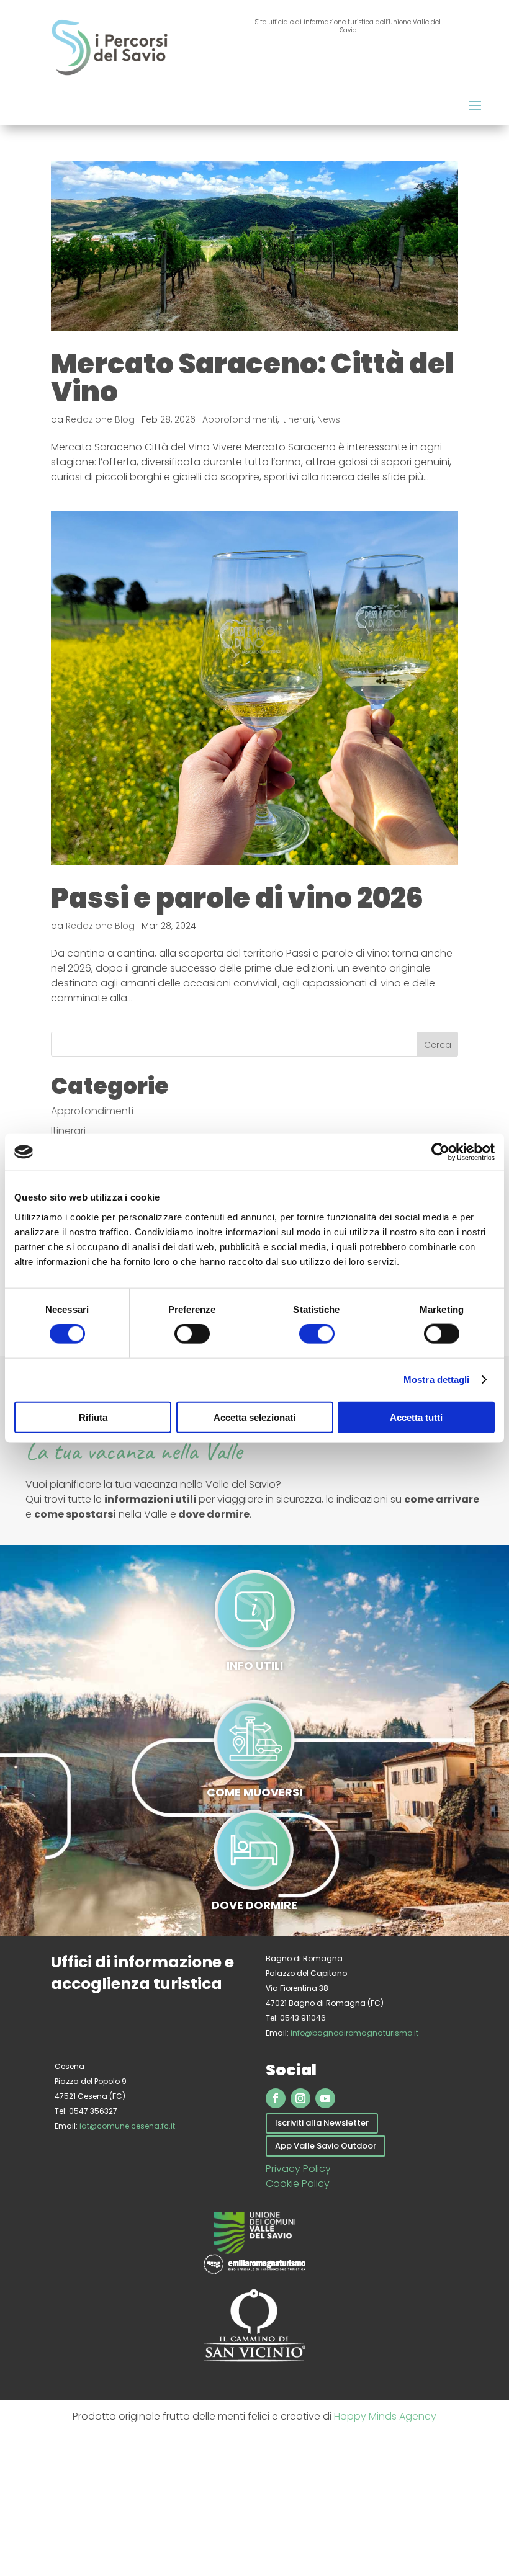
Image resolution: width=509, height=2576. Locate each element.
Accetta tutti (416, 1417)
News (329, 419)
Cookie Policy (298, 2184)
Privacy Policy (298, 2169)
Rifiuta (93, 1417)
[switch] (192, 1334)
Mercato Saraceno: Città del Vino (252, 378)
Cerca (438, 1045)
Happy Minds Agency (385, 2416)
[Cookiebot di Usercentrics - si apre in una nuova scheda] (440, 1152)
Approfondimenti (240, 419)
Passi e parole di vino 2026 (237, 898)
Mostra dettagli (437, 1380)
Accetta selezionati (254, 1417)
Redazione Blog (100, 419)
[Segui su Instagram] (300, 2098)
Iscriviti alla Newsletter (322, 2123)
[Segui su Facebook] (276, 2098)
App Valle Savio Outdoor (326, 2146)
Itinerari (297, 419)
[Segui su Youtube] (325, 2098)
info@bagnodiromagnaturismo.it (354, 2033)
